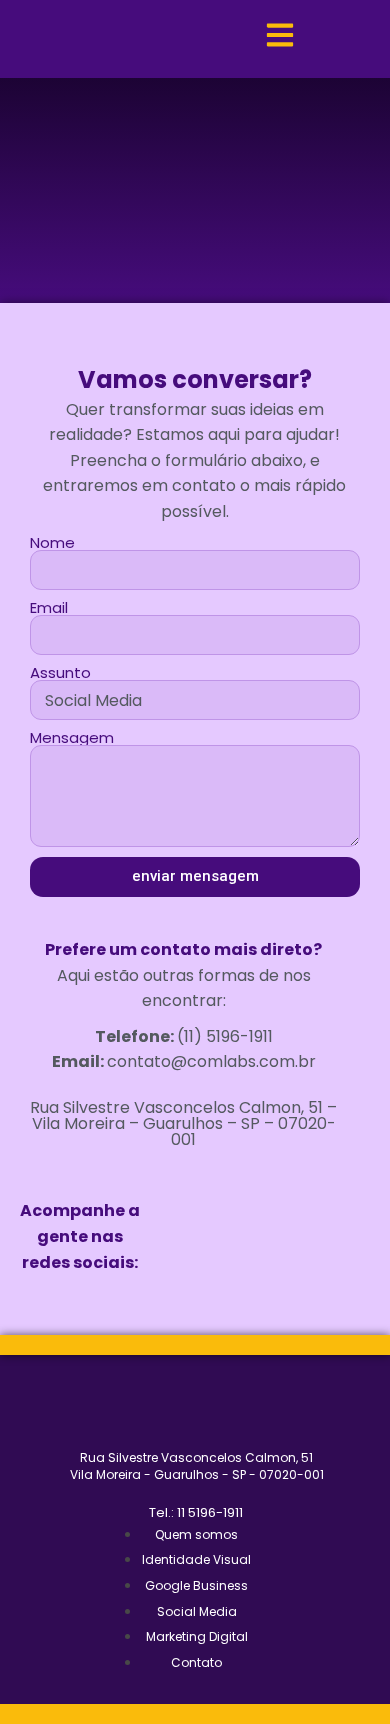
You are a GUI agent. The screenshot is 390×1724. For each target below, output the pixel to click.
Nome (52, 542)
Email (49, 607)
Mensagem (72, 737)
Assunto (60, 672)
